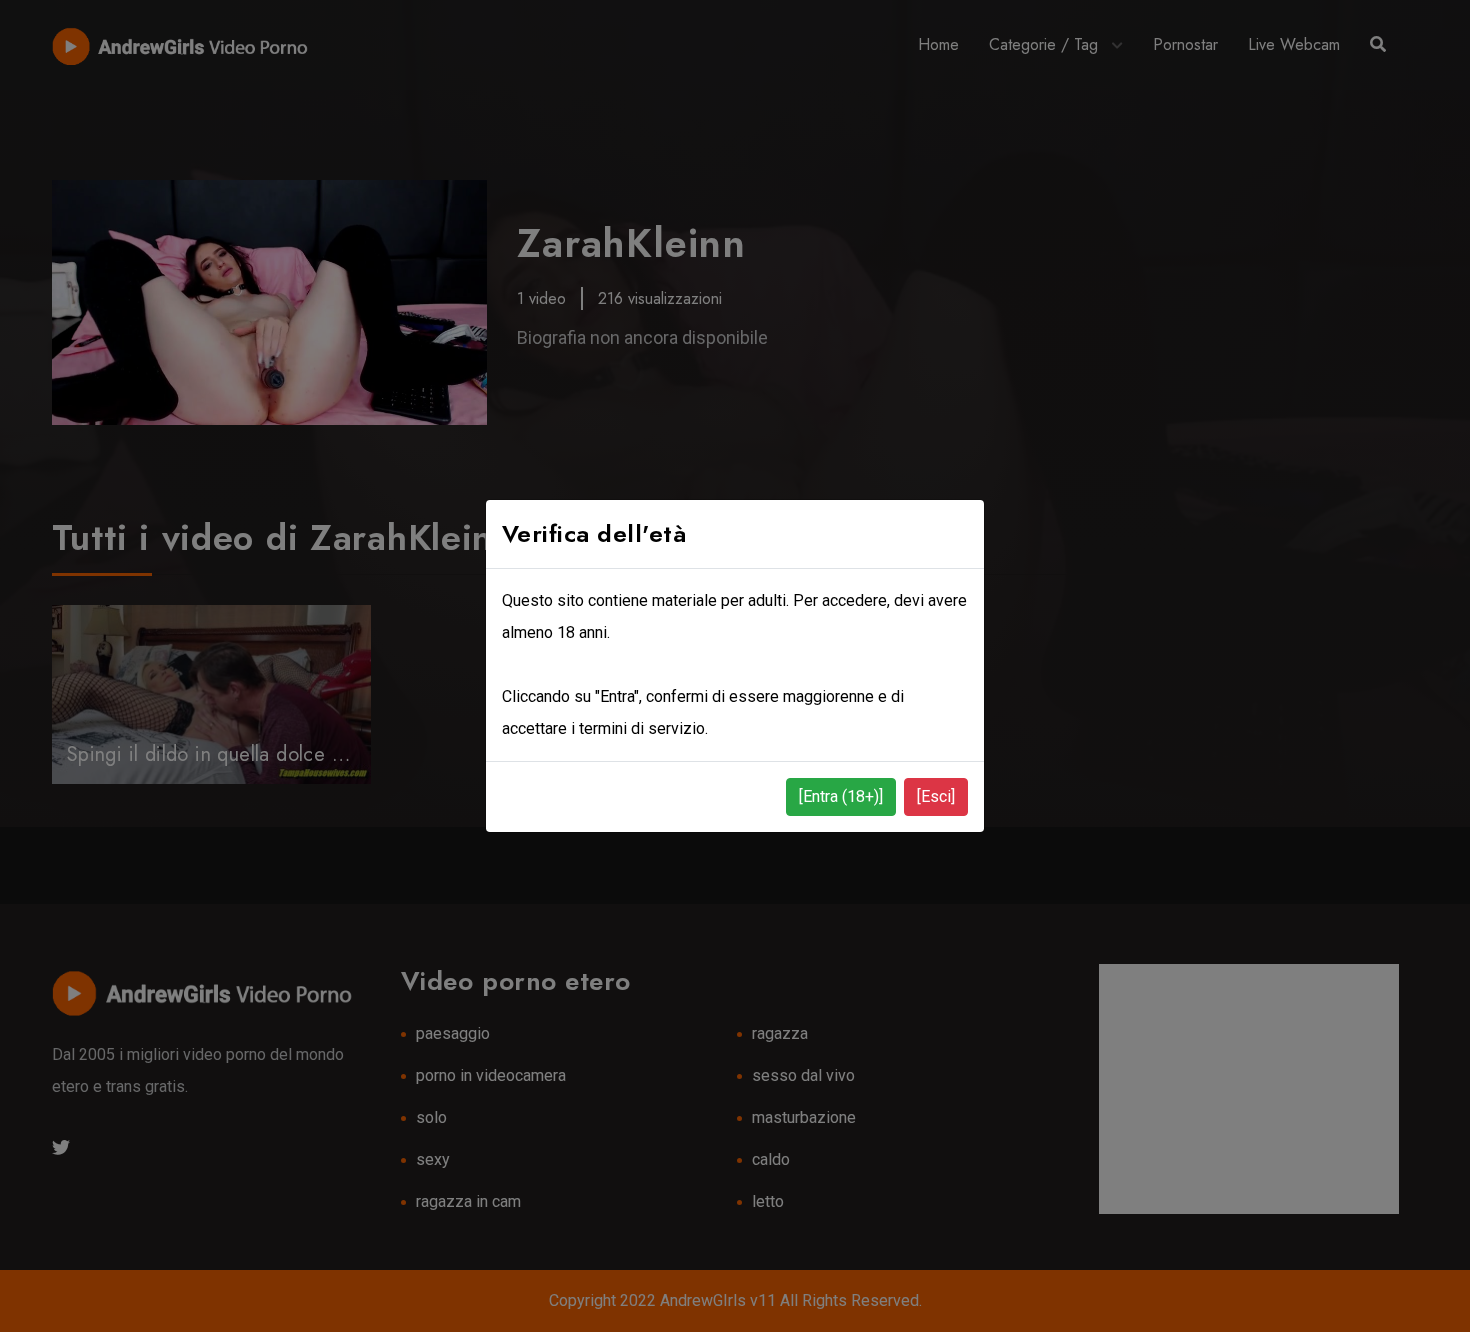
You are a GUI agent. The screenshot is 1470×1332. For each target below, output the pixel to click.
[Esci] (936, 796)
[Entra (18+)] (841, 796)
